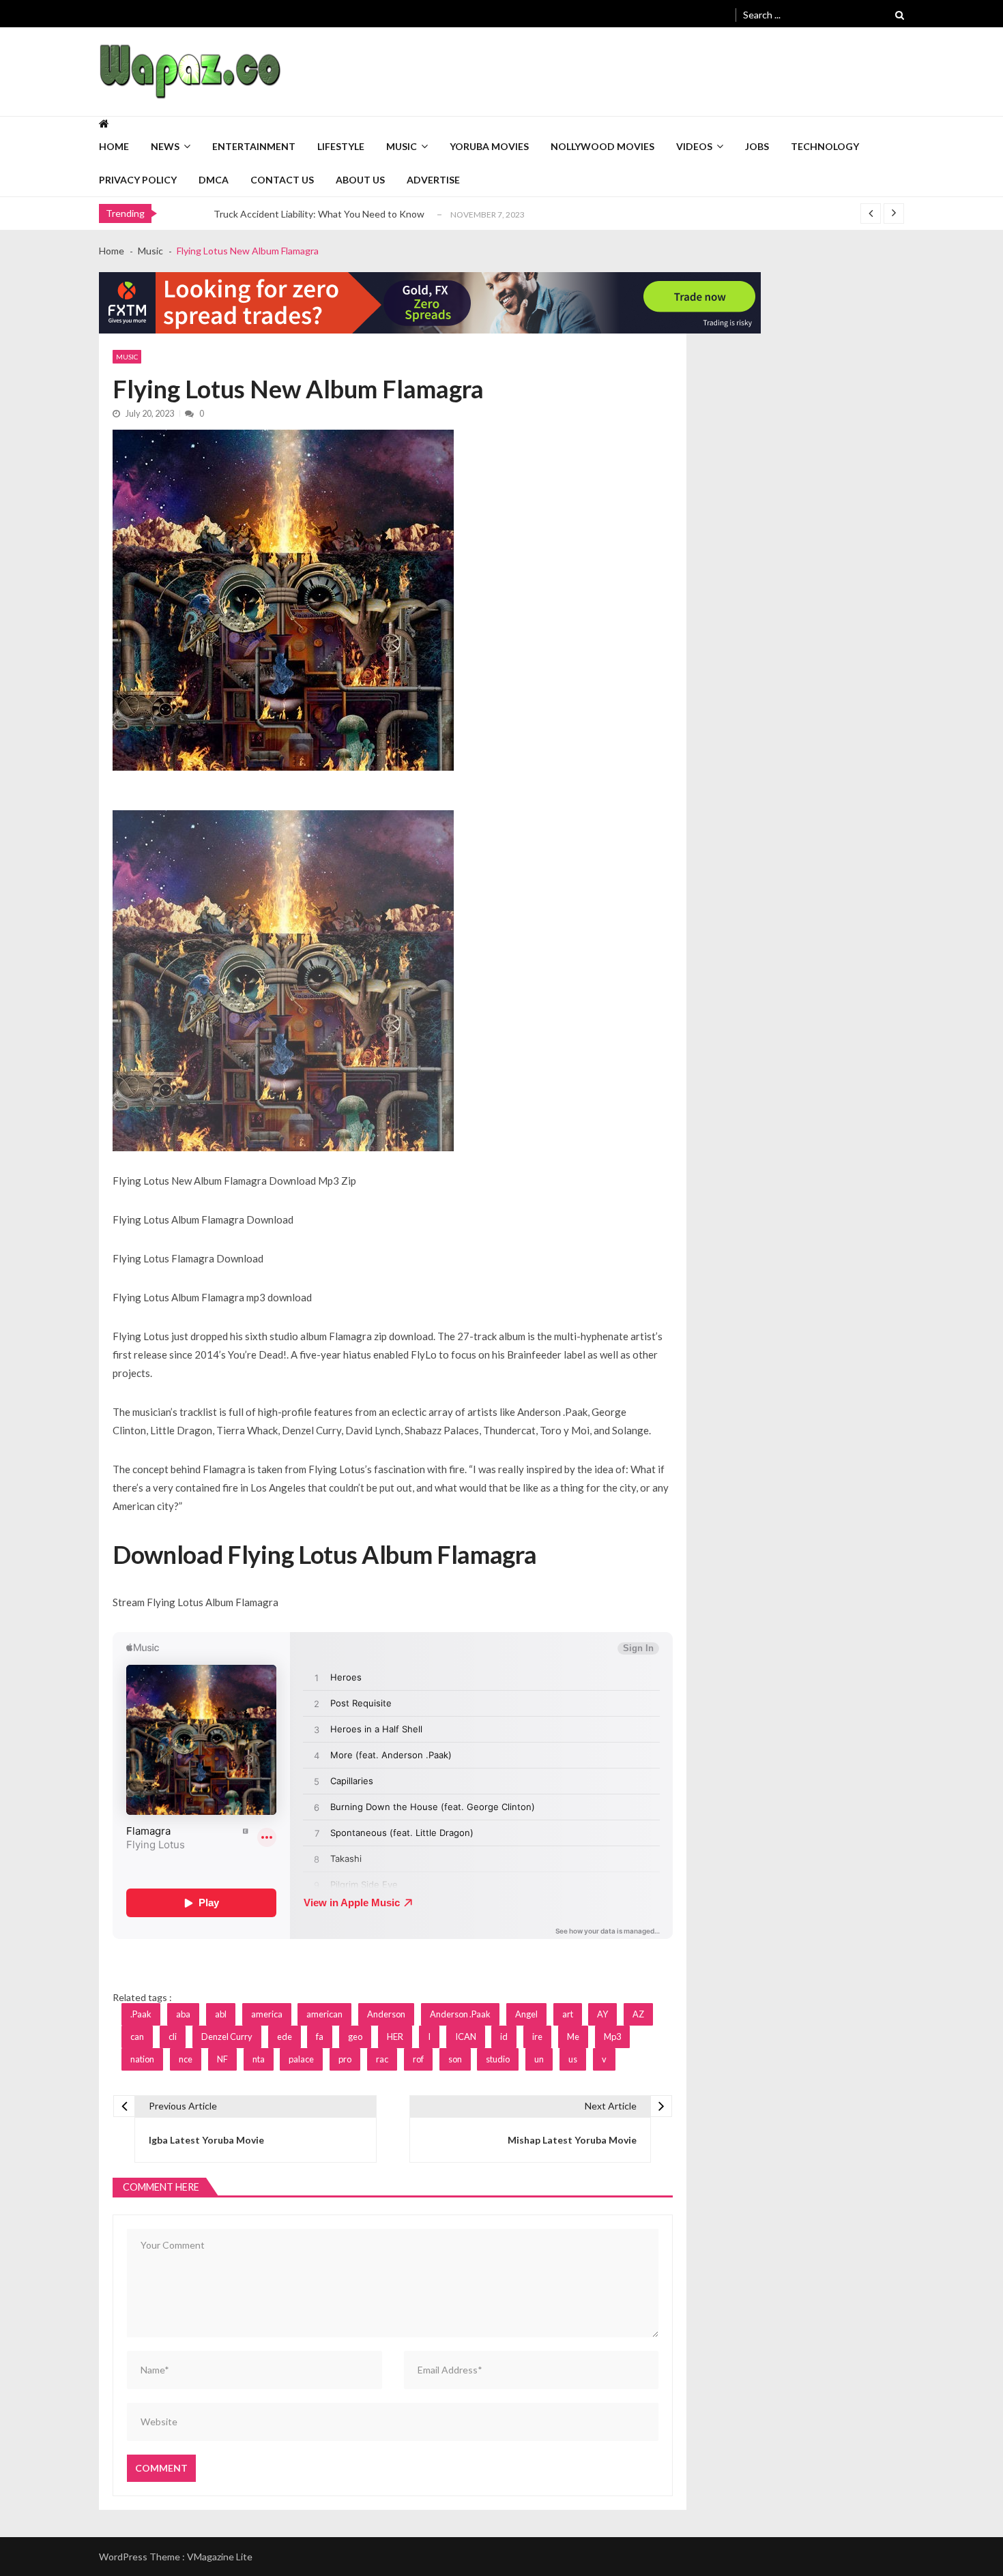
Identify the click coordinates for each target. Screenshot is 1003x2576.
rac (382, 2059)
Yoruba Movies (489, 146)
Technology (825, 146)
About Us (360, 180)
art (568, 2014)
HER (395, 2037)
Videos (694, 146)
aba (183, 2014)
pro (345, 2059)
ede (285, 2037)
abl (221, 2014)
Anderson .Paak (460, 2014)
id (504, 2037)
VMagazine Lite (220, 2557)
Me (573, 2037)
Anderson (386, 2014)
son (455, 2059)
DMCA (214, 180)
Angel (526, 2014)
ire (537, 2037)
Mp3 (612, 2037)
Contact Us (282, 180)
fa (320, 2037)
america (267, 2014)
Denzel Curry (227, 2037)
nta (259, 2059)
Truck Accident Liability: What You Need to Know (319, 214)
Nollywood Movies (602, 146)
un (539, 2059)
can (137, 2037)
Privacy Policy (138, 180)
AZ (638, 2014)
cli (173, 2037)
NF (222, 2059)
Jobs (757, 146)
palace (301, 2059)
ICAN (466, 2037)
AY (602, 2014)
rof (418, 2059)
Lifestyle (341, 146)
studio (498, 2059)
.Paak (141, 2014)
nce (186, 2059)
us (573, 2059)
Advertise (433, 180)
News (165, 146)
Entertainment (254, 146)
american (324, 2014)
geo (355, 2037)
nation (142, 2059)
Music (402, 146)
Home (114, 146)
